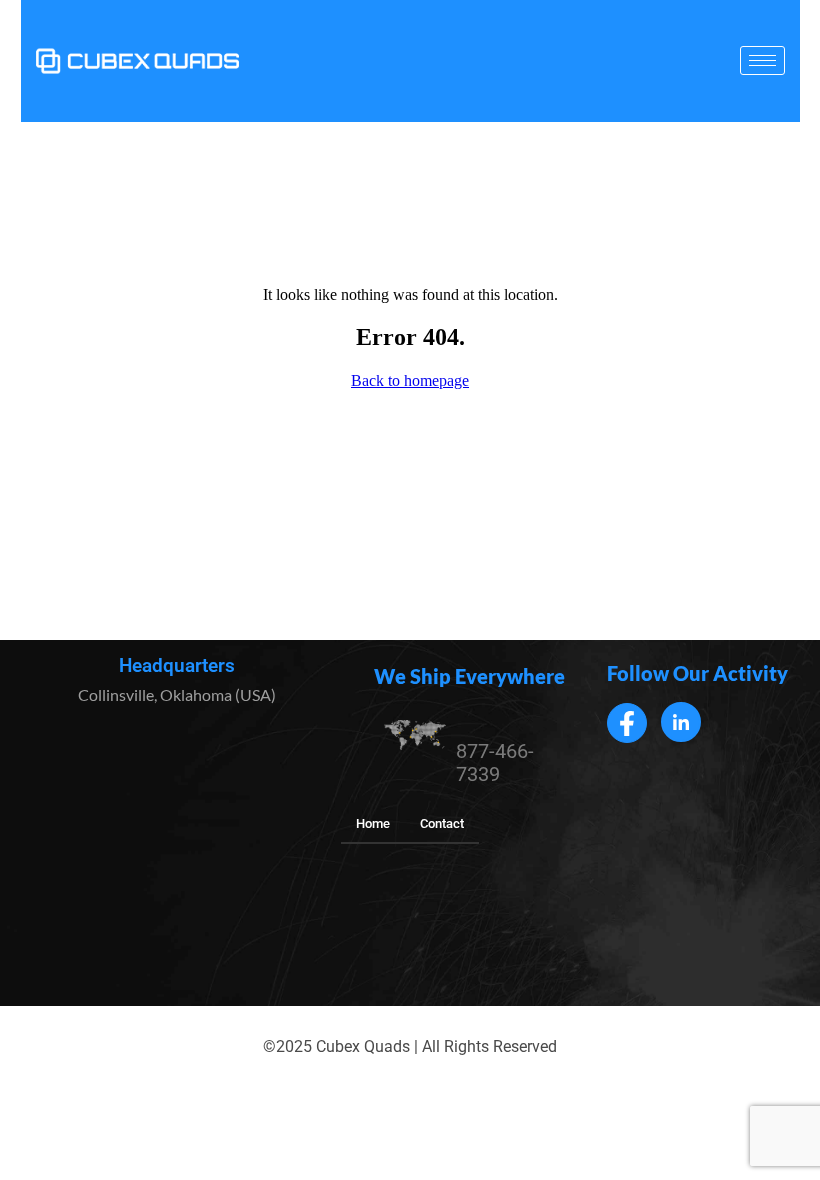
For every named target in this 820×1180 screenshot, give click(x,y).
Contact (442, 823)
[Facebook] (627, 723)
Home (373, 823)
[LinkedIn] (681, 722)
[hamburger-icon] (762, 60)
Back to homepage (410, 380)
